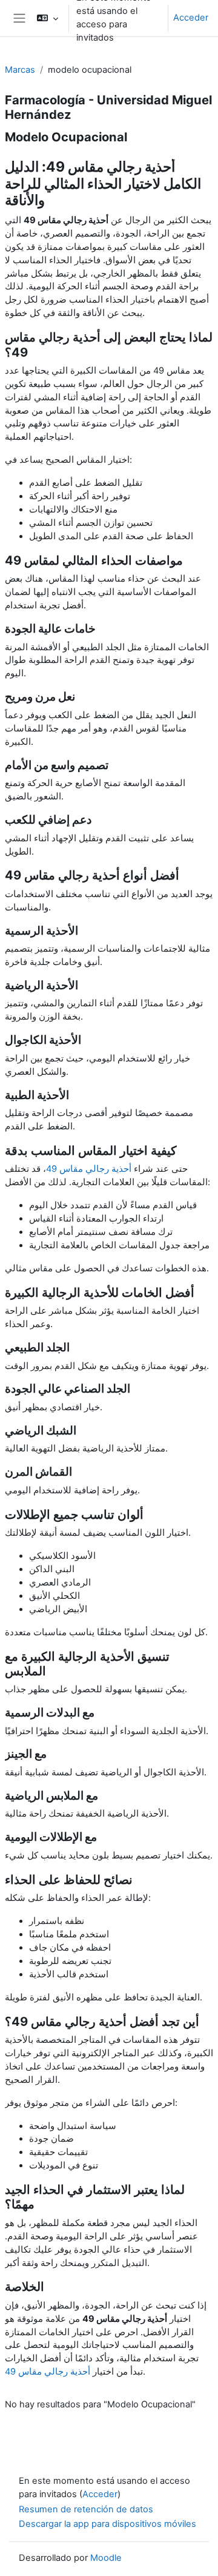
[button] (48, 18)
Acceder (191, 18)
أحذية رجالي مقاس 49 (89, 1169)
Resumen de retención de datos (86, 2509)
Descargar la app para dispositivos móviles (107, 2524)
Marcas (20, 70)
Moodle (106, 2558)
